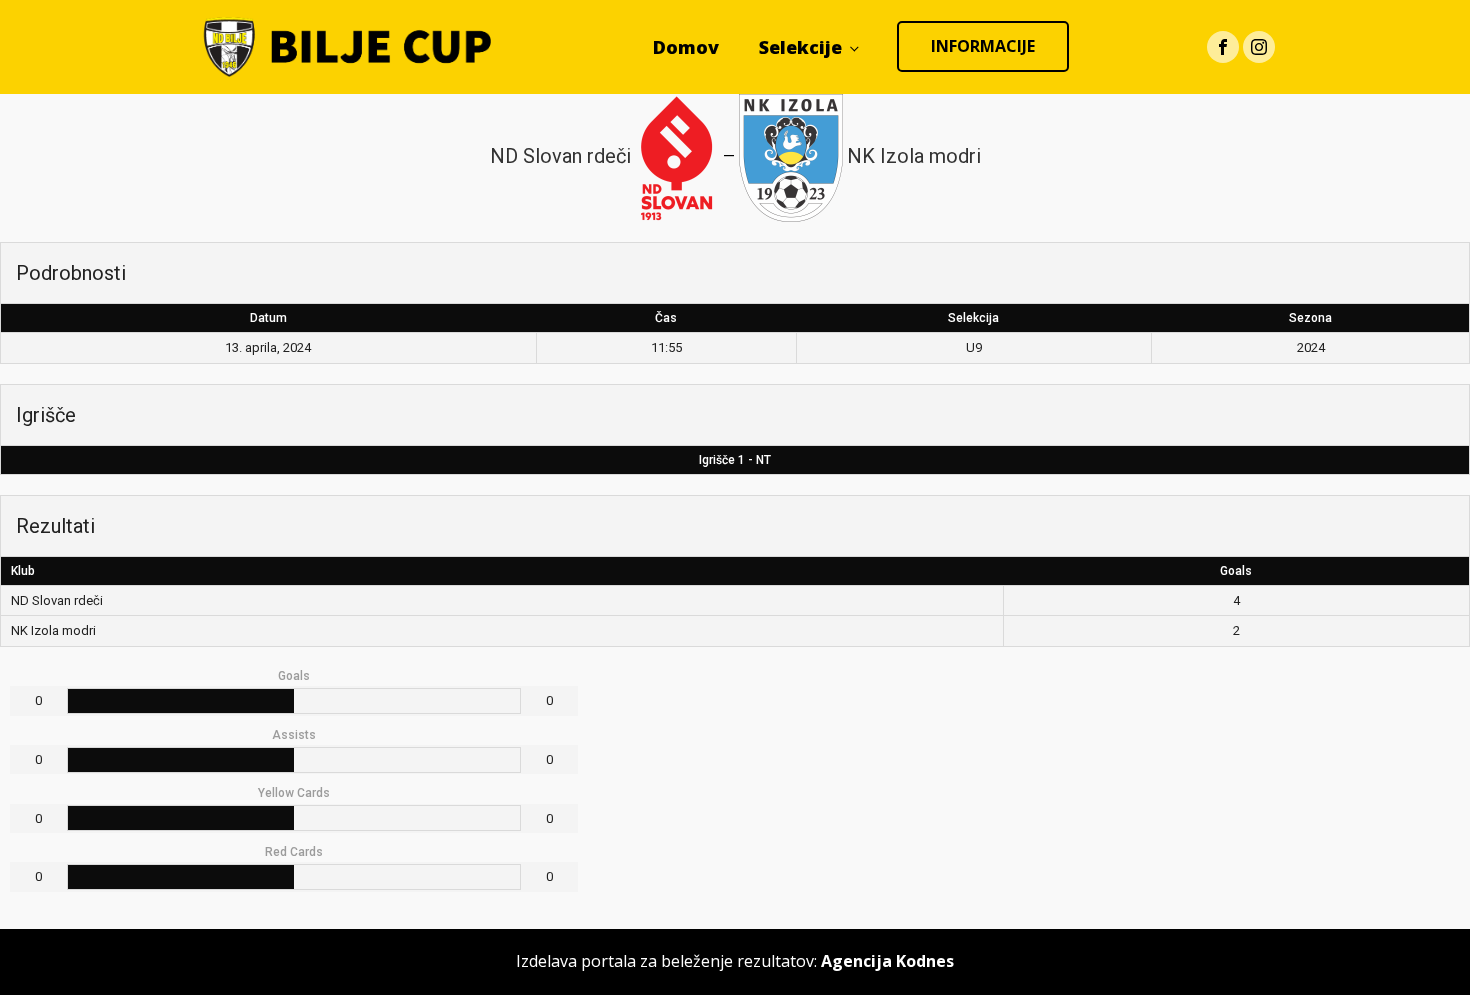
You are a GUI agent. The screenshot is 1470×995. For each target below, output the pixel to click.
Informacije (983, 46)
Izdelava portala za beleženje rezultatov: (735, 961)
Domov (686, 47)
